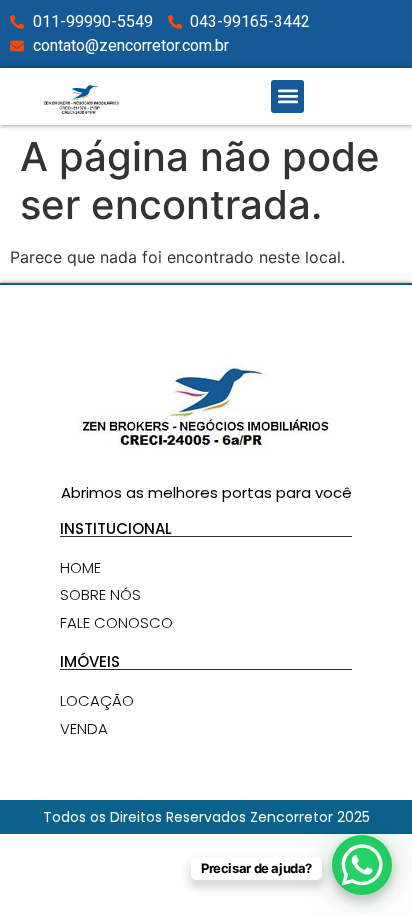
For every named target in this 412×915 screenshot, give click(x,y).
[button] (287, 96)
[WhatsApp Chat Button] (362, 865)
